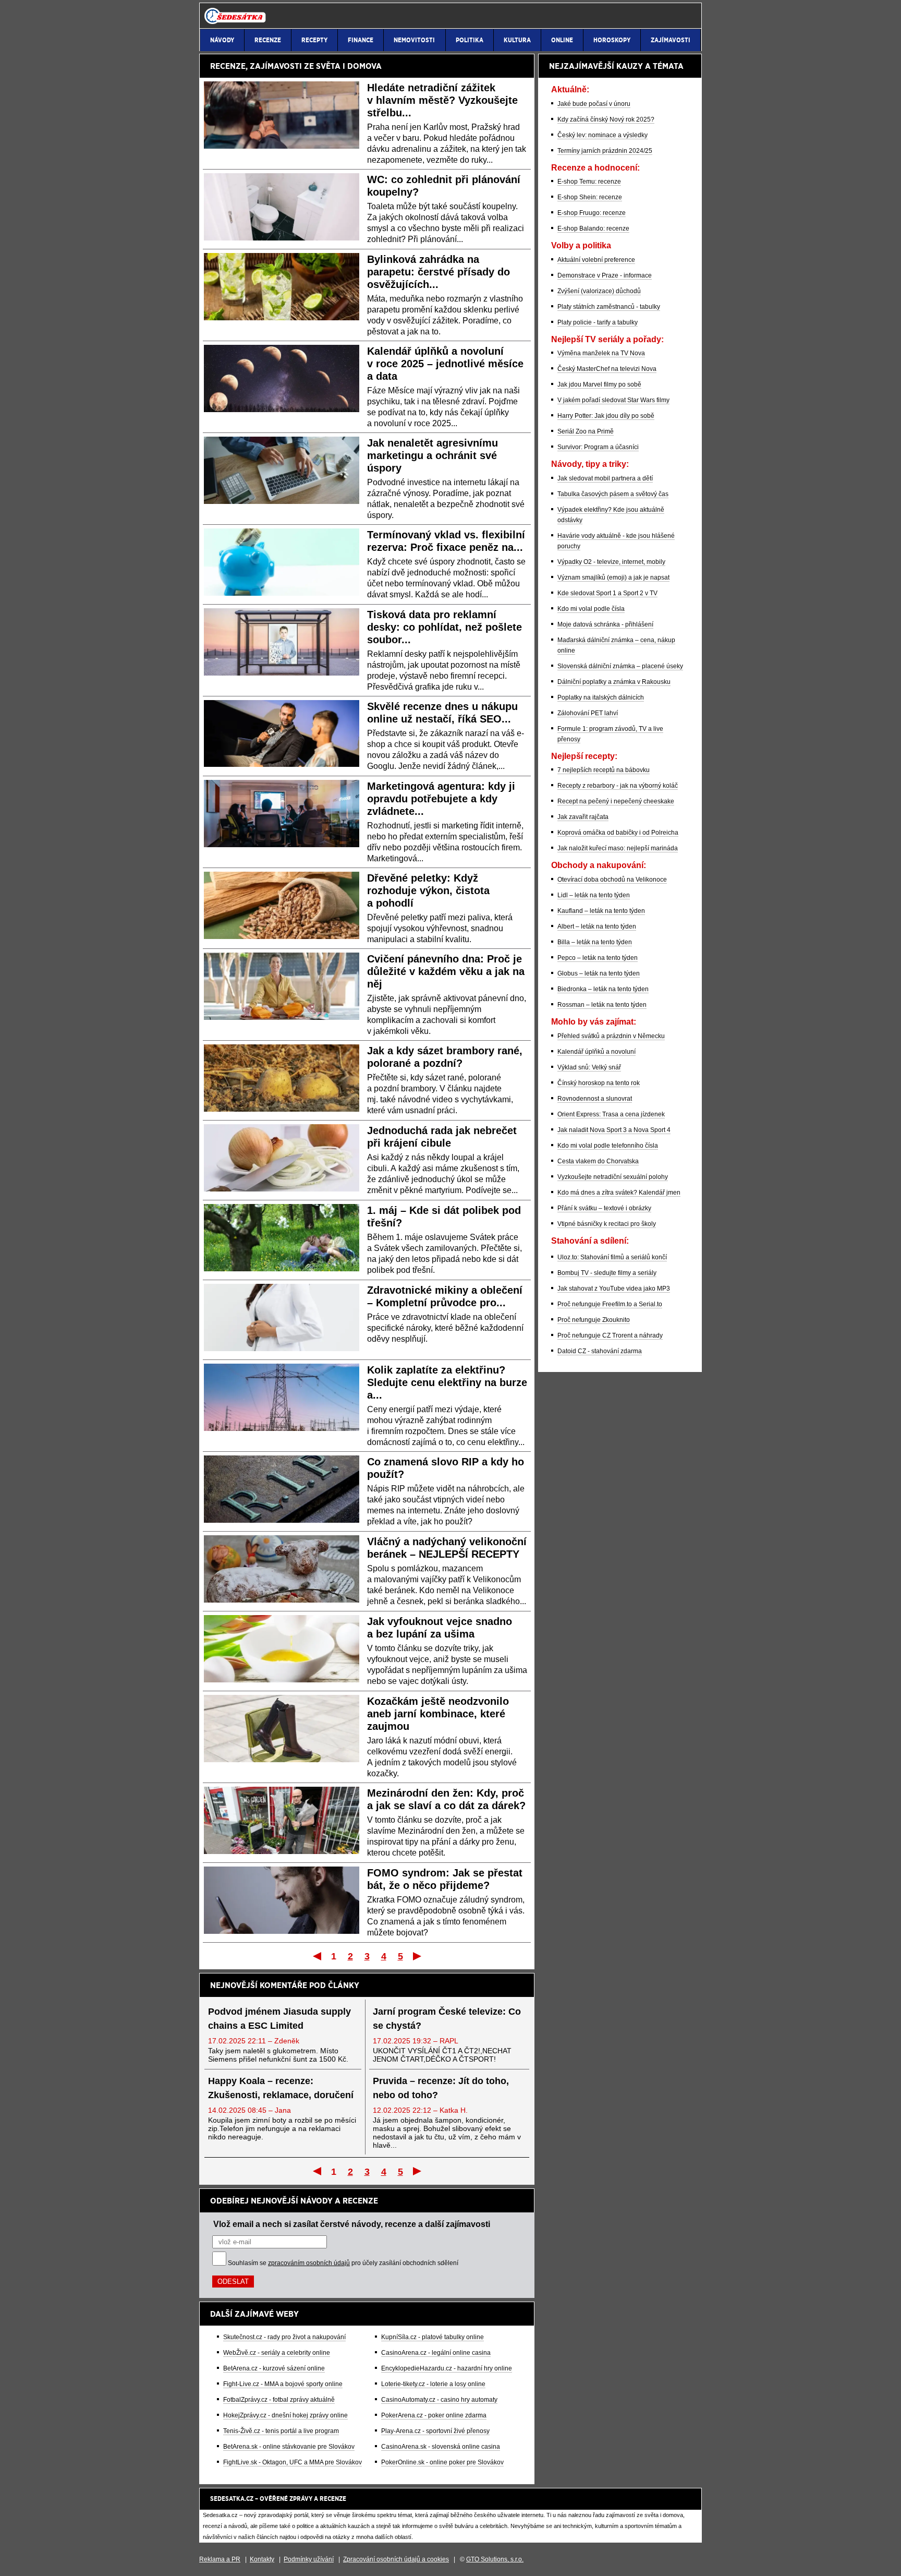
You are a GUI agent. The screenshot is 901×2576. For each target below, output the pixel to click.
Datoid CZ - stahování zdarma (600, 1351)
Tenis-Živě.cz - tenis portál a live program (281, 2431)
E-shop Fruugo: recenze (592, 213)
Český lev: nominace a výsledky (602, 135)
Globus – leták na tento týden (599, 973)
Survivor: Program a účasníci (598, 447)
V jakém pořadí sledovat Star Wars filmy (613, 400)
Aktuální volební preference (596, 260)
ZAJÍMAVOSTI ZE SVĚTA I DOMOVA (316, 66)
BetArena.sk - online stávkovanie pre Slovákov (289, 2447)
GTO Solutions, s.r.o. (495, 2559)
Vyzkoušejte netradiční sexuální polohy (613, 1177)
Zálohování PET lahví (588, 713)
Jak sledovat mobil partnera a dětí (605, 478)
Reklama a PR (220, 2559)
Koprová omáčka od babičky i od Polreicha (618, 833)
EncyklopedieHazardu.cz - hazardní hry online (447, 2368)
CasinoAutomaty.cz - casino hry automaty (439, 2400)
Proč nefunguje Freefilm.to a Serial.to (610, 1304)
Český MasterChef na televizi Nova (607, 369)
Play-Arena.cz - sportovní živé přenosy (435, 2431)
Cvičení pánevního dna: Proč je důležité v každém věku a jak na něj (446, 971)
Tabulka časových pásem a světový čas (613, 494)
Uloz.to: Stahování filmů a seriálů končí (612, 1257)
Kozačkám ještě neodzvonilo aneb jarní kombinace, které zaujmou (438, 1714)
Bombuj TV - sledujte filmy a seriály (607, 1273)
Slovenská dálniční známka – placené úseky (620, 666)
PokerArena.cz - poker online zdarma (434, 2415)
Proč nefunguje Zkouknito (594, 1320)
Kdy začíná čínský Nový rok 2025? (606, 119)
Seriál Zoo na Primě (586, 431)
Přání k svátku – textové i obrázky (604, 1208)
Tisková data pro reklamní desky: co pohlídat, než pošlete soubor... (445, 627)
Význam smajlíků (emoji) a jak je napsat (613, 577)
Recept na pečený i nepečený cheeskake (616, 801)
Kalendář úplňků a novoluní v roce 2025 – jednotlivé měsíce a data (445, 364)
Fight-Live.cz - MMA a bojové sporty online (283, 2384)
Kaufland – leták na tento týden (601, 911)
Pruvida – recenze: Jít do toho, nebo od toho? (441, 2088)
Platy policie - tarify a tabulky (598, 322)
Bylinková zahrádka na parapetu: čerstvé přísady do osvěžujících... (439, 272)
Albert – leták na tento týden (597, 926)
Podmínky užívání (309, 2559)
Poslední (418, 1956)
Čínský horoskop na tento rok (599, 1083)
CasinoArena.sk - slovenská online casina (441, 2447)
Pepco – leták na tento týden (598, 958)
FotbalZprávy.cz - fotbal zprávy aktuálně (279, 2400)
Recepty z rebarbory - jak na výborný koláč (618, 786)
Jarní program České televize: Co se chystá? (447, 2019)
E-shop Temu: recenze (589, 182)
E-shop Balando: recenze (593, 228)
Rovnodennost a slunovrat (595, 1099)
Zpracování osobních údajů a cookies (396, 2559)
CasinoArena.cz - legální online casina (436, 2353)
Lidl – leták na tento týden (594, 895)
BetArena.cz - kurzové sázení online (274, 2368)
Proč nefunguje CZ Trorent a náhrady (610, 1335)
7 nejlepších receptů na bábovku (604, 770)
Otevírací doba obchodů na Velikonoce (612, 880)
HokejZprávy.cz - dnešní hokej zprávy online (285, 2415)
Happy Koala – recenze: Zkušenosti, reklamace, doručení (281, 2088)
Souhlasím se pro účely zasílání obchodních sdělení (343, 2263)
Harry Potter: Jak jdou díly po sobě (606, 416)
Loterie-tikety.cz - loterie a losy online (433, 2384)
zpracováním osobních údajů (309, 2263)
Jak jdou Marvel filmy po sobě (599, 384)
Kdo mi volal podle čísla (591, 609)
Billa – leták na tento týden (595, 942)
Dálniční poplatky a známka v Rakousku (614, 682)
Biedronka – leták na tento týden (603, 989)
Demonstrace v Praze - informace (605, 275)
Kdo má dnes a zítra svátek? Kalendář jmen (619, 1193)
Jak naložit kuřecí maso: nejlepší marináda (618, 848)
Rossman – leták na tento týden (602, 1005)
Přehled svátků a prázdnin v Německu (611, 1036)
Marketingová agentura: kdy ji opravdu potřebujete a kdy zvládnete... (441, 799)
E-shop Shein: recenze (590, 197)
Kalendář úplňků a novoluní (596, 1052)
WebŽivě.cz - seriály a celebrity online (277, 2353)
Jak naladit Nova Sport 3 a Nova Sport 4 (614, 1130)
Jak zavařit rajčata (583, 817)
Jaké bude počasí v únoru (594, 104)
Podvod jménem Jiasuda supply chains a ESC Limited (279, 2019)
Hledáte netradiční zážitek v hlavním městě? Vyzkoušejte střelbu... (442, 100)
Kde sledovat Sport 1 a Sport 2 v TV (607, 593)
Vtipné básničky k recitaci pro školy (607, 1224)
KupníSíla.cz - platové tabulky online (433, 2337)
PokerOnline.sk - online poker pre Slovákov (442, 2462)
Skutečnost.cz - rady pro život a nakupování (284, 2337)
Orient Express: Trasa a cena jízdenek (611, 1114)
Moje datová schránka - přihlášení (605, 624)
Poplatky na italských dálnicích (601, 697)
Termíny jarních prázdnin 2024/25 (605, 151)
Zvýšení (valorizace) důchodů (599, 291)
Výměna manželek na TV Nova (601, 353)
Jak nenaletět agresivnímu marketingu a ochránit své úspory (433, 455)
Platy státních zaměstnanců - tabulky (609, 307)
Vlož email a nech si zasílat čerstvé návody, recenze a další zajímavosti (352, 2224)
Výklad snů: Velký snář (589, 1067)
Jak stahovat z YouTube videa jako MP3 (614, 1289)
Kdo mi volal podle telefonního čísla (608, 1146)
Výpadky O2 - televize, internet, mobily (611, 562)
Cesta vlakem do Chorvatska (598, 1161)
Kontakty (262, 2559)
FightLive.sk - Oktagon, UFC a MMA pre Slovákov (293, 2462)
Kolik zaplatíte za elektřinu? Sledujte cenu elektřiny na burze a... (447, 1382)
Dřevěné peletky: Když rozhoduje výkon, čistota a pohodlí (428, 890)
